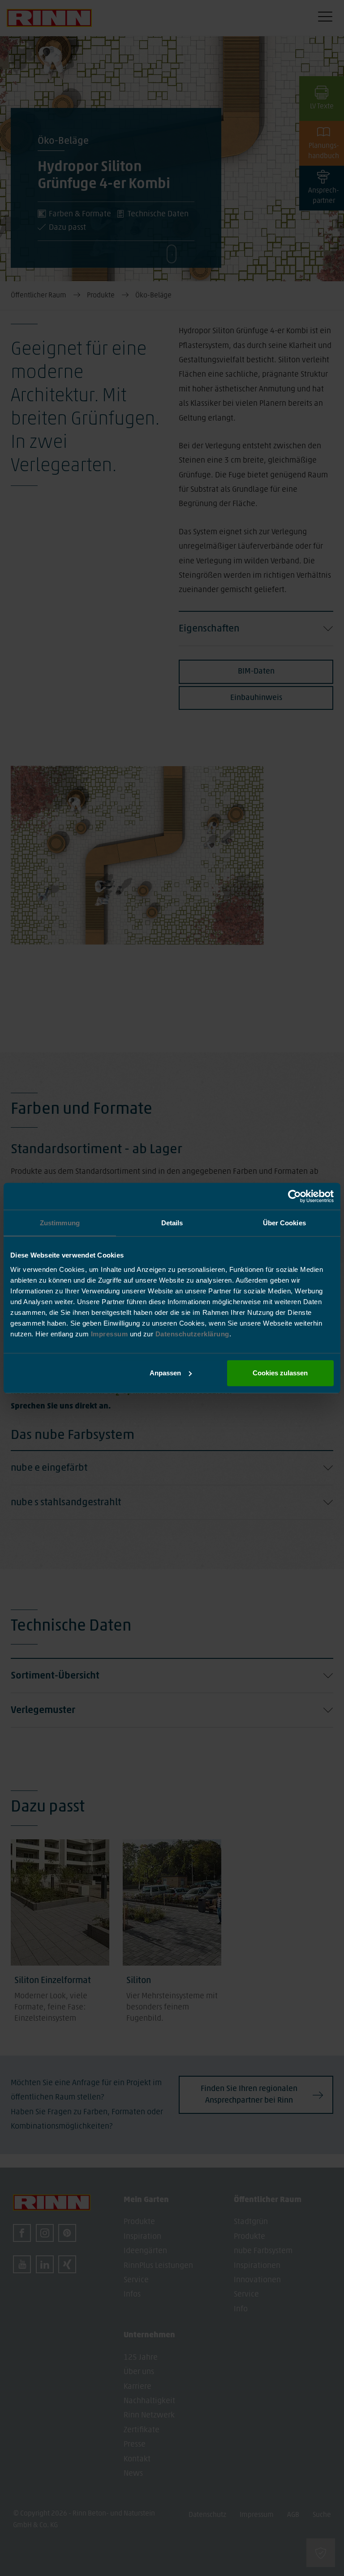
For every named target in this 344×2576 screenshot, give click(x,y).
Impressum (110, 1334)
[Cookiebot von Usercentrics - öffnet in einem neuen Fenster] (295, 1196)
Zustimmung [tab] (60, 1223)
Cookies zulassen (280, 1373)
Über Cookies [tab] (284, 1223)
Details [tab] (172, 1223)
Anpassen (165, 1373)
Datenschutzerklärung (192, 1334)
